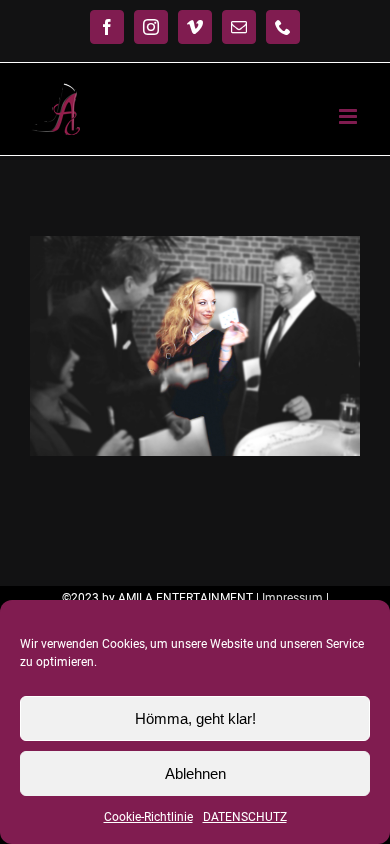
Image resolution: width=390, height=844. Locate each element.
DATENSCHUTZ (245, 817)
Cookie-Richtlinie (148, 817)
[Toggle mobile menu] (349, 116)
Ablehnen (195, 773)
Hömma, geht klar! (195, 718)
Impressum (292, 598)
